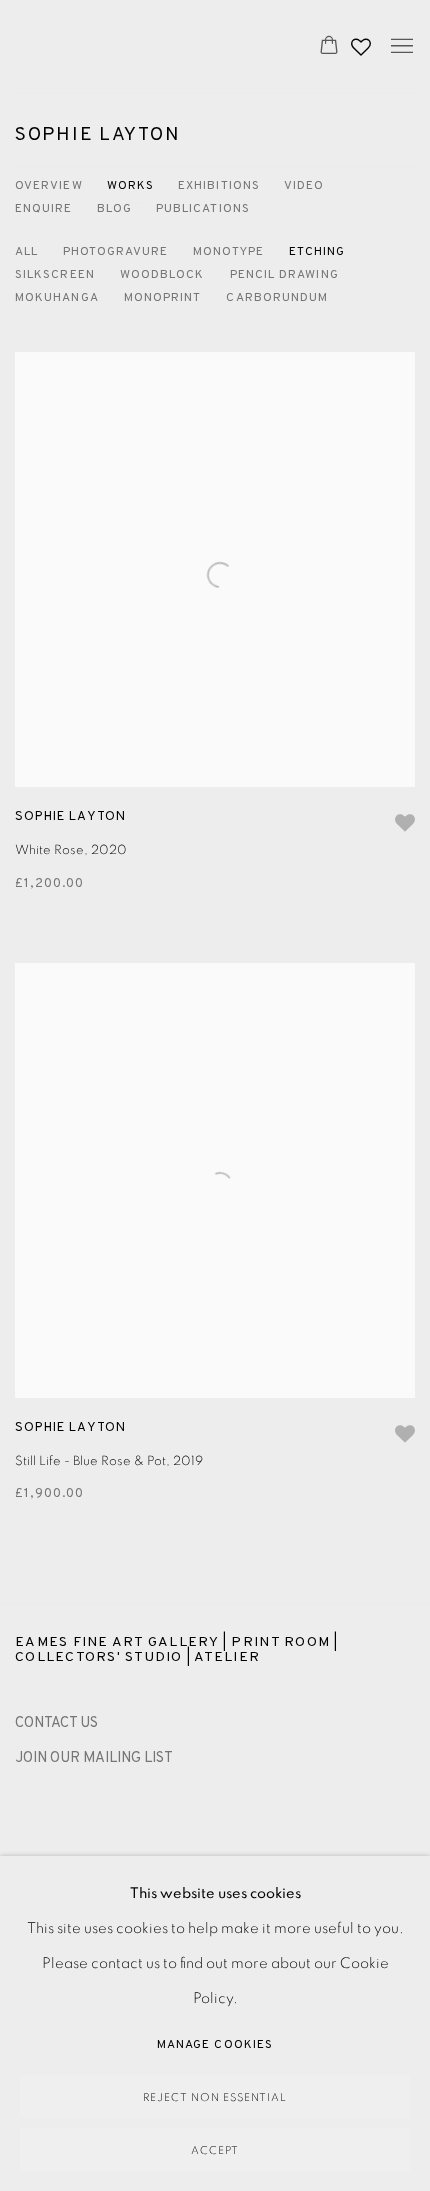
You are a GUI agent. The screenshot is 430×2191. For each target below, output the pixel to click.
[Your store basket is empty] (329, 47)
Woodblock (162, 275)
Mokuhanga (57, 298)
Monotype (228, 252)
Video (304, 186)
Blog (114, 209)
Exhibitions (219, 186)
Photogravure (115, 252)
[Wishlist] (363, 42)
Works (130, 186)
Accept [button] (215, 2150)
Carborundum (277, 298)
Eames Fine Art (146, 46)
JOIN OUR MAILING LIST (94, 1758)
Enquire (44, 209)
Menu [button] (400, 47)
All (26, 252)
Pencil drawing (284, 275)
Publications (203, 209)
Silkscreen (55, 275)
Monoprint (163, 298)
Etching (317, 252)
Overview (49, 186)
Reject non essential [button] (215, 2097)
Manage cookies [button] (215, 2045)
